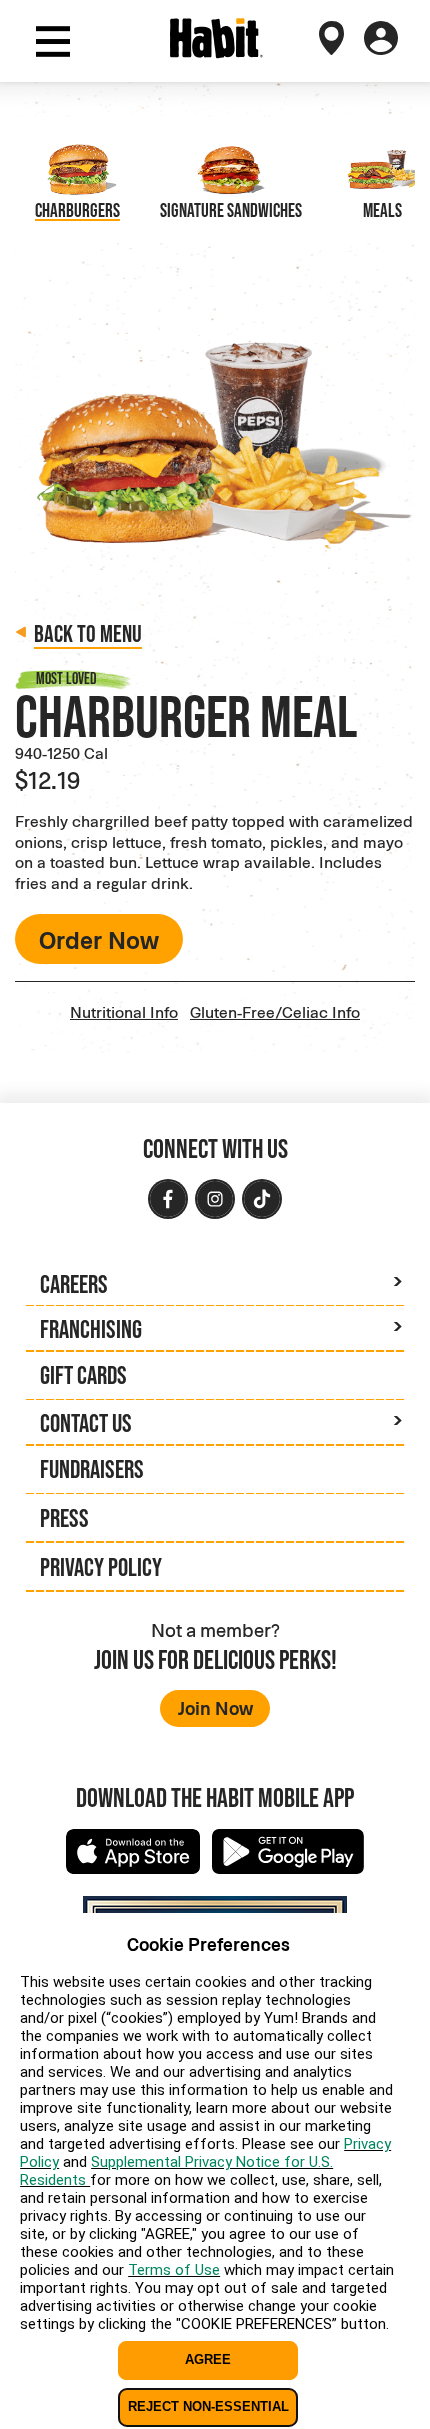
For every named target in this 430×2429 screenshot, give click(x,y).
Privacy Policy (101, 1567)
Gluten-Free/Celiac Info (275, 1011)
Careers (74, 1284)
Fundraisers (92, 1469)
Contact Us (86, 1423)
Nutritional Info (124, 1011)
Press (64, 1518)
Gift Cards (83, 1375)
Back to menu (88, 633)
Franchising (91, 1329)
